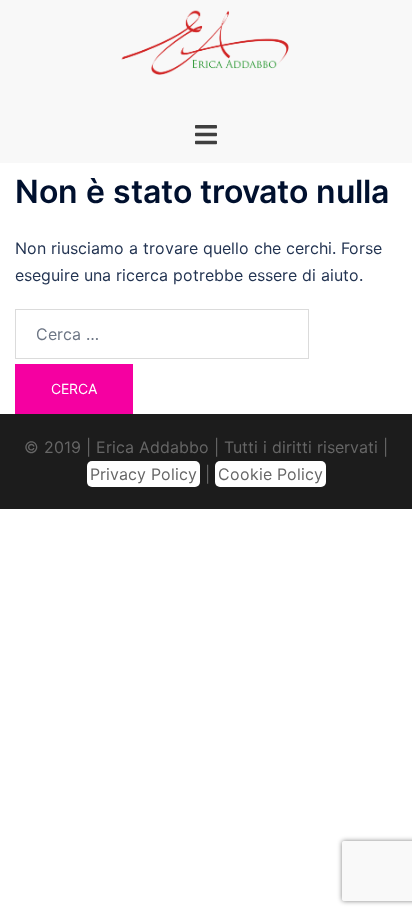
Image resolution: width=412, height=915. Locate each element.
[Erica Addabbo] (206, 48)
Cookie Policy (270, 474)
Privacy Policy (143, 474)
